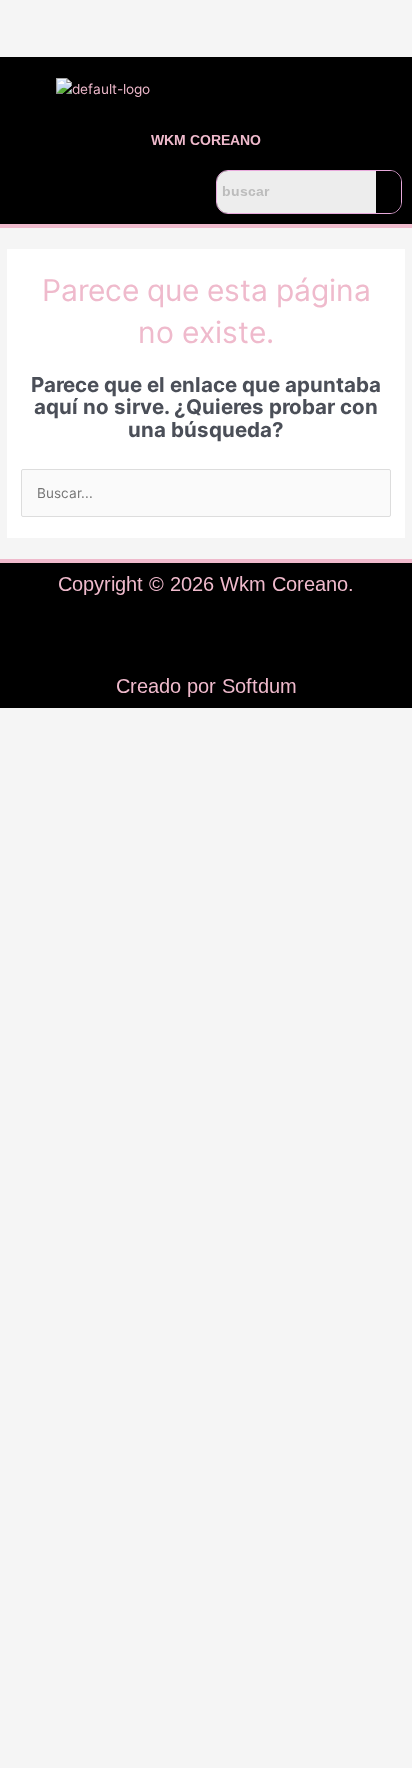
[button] (103, 192)
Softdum (259, 686)
